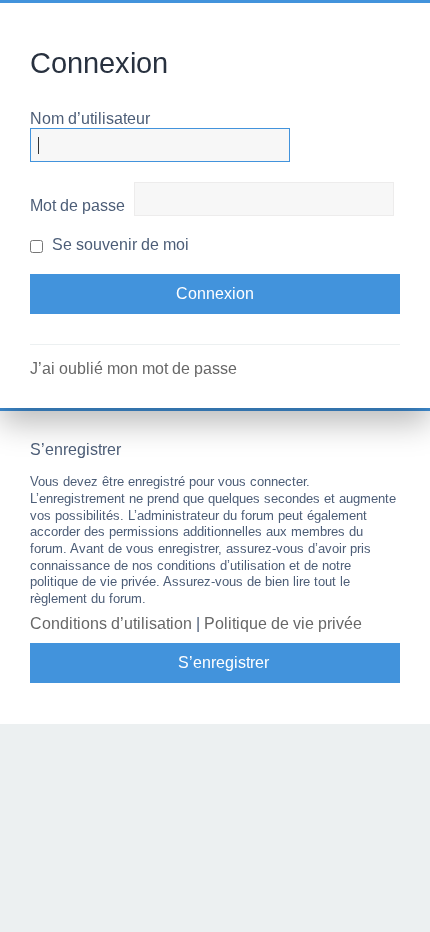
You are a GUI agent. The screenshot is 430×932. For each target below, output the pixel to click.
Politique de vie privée (283, 623)
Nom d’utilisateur (90, 118)
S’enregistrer (223, 662)
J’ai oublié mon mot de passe (133, 368)
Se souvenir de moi (118, 244)
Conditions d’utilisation (111, 623)
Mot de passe (77, 205)
